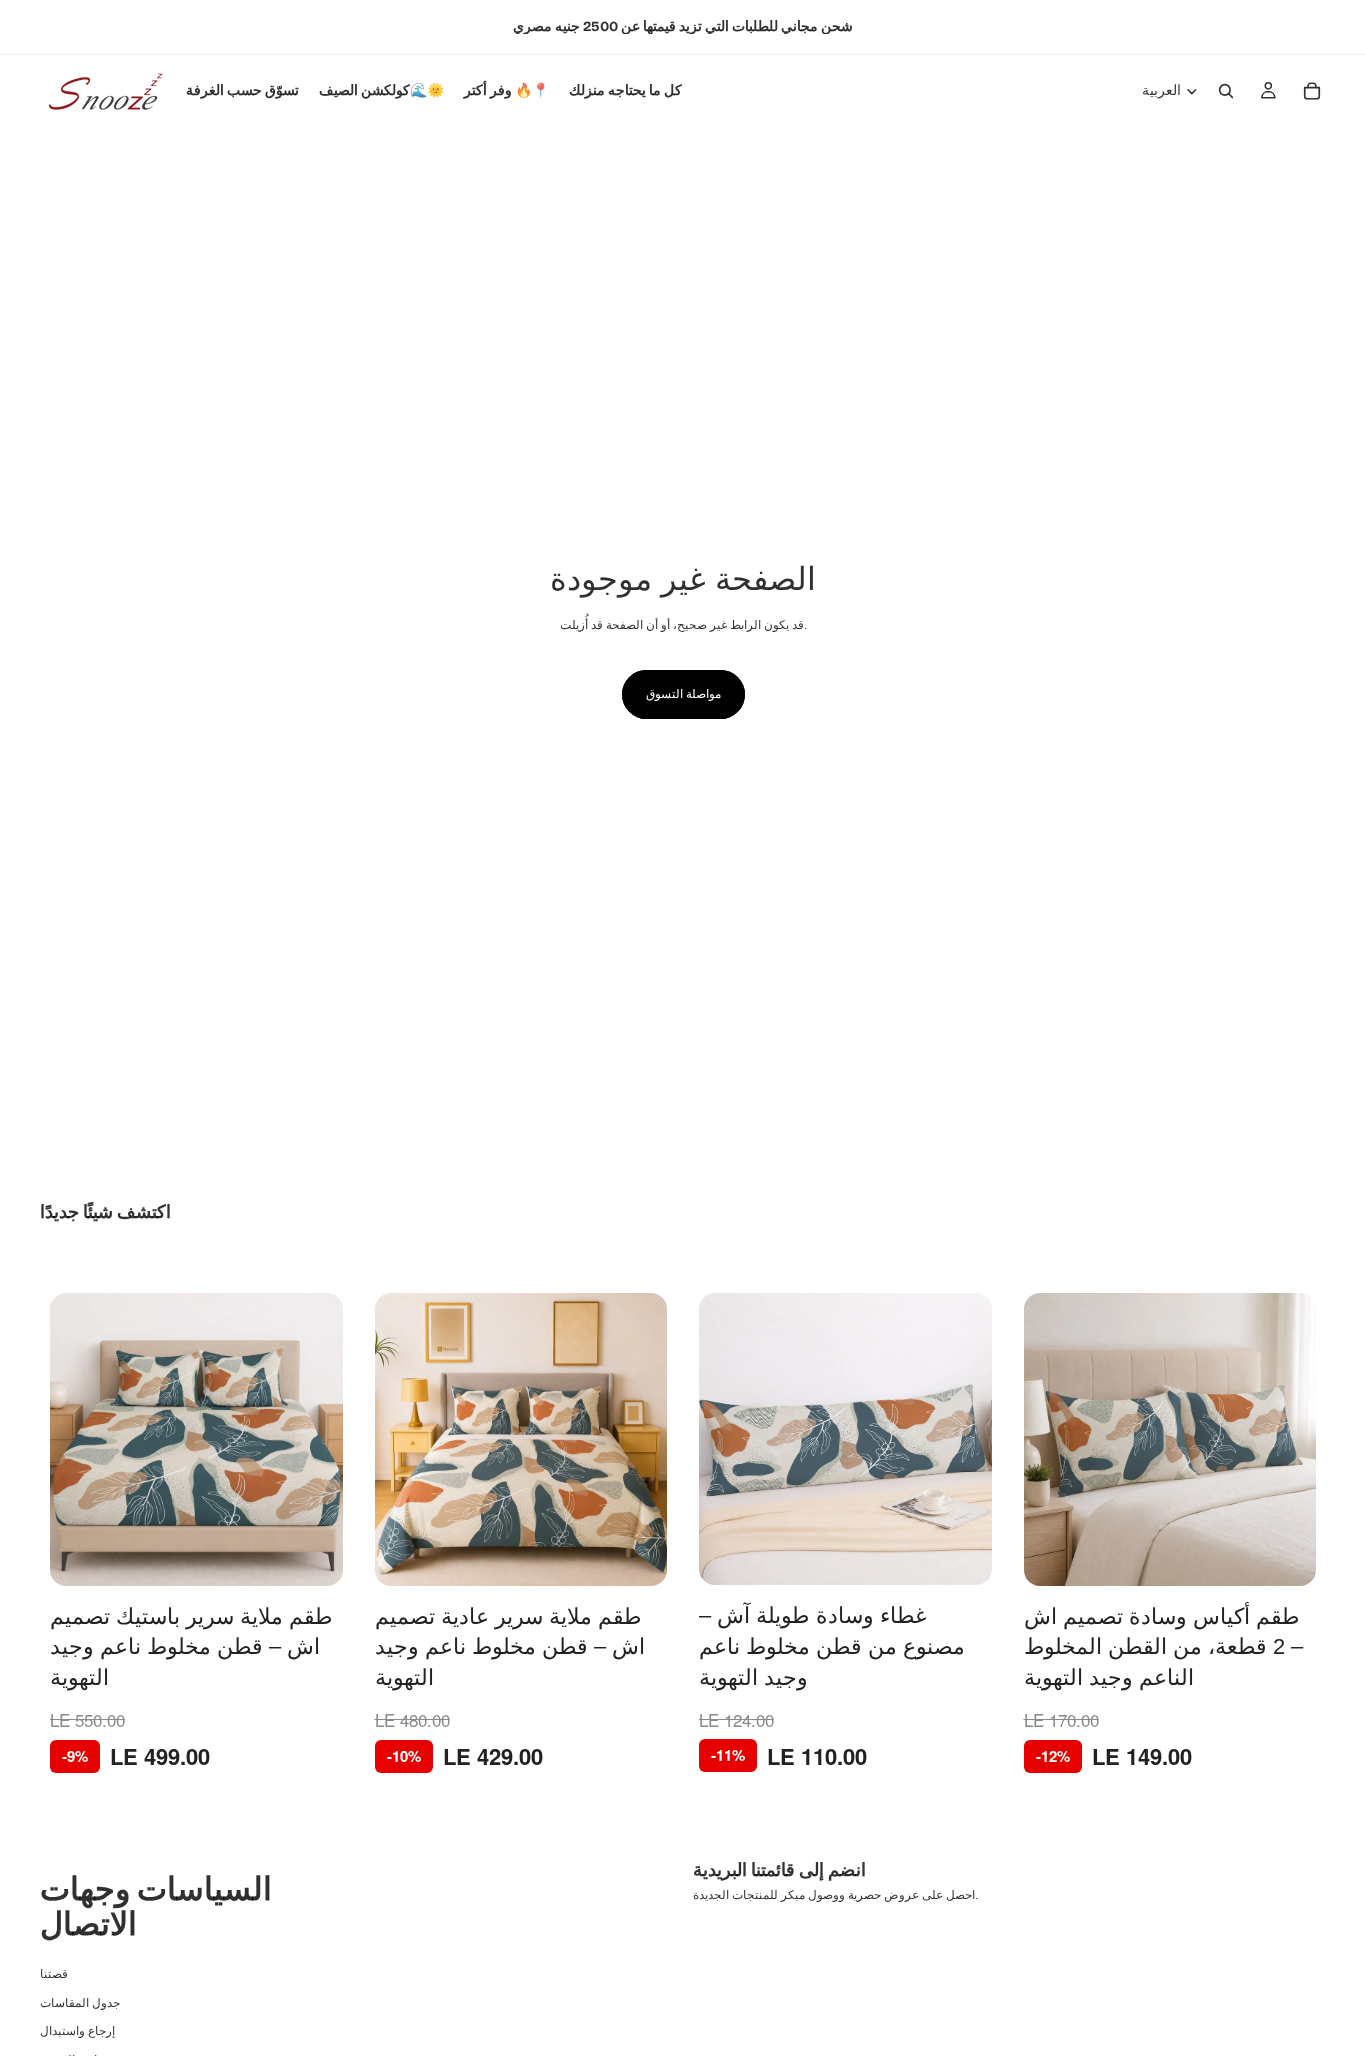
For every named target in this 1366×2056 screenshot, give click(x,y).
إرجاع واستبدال (77, 2031)
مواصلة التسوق (683, 694)
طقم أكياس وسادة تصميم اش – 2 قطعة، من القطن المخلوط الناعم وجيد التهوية (1163, 1647)
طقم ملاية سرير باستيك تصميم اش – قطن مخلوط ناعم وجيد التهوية (191, 1647)
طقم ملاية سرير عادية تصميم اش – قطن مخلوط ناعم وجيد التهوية (510, 1647)
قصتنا (54, 1974)
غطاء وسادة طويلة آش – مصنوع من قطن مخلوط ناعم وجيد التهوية (832, 1646)
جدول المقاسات (80, 2002)
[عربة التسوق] (1312, 91)
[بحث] (1226, 91)
